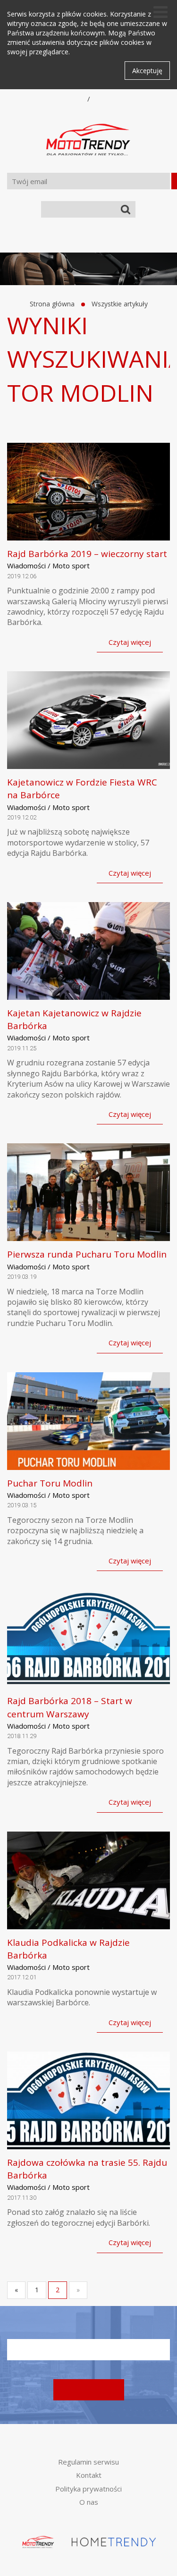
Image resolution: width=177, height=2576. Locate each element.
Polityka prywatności (88, 2489)
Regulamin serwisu (88, 2462)
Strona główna (52, 304)
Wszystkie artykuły (120, 304)
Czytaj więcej (130, 642)
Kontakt (89, 2475)
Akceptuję (147, 71)
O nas (89, 2502)
